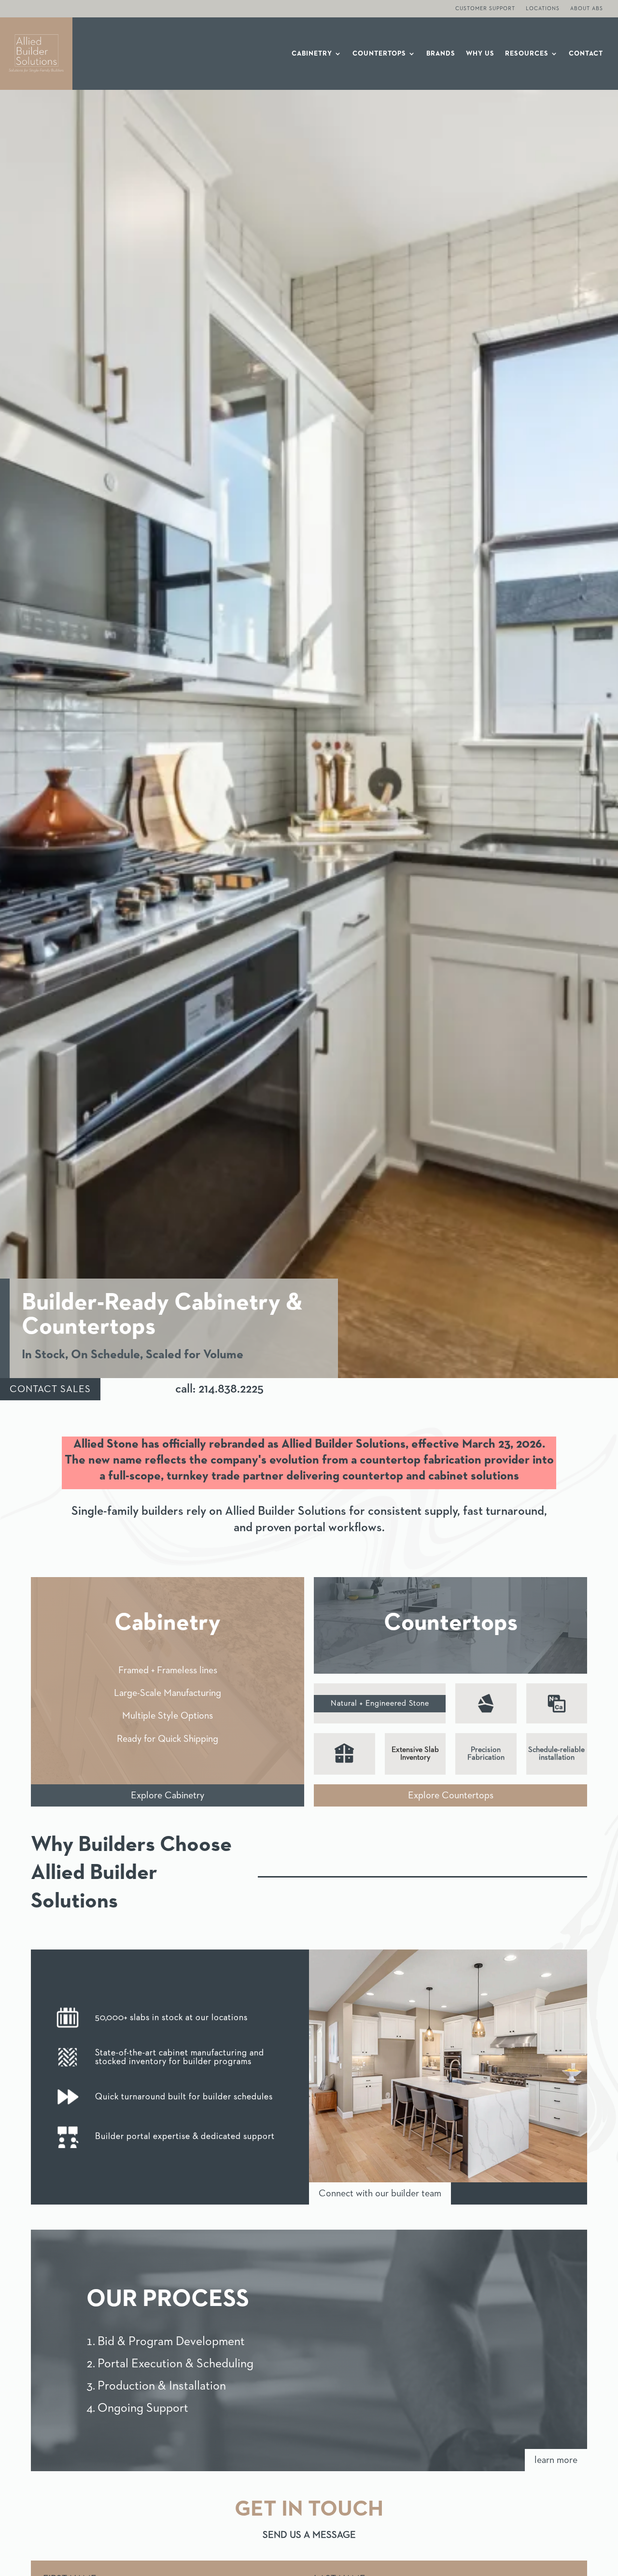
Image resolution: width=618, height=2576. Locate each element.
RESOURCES (527, 54)
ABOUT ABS (587, 8)
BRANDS (441, 54)
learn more (556, 2460)
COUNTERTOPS (379, 54)
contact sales (50, 1389)
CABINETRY (312, 54)
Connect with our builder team (380, 2193)
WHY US (480, 54)
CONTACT (586, 54)
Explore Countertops (451, 1795)
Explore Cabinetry (168, 1795)
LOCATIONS (543, 8)
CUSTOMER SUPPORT (485, 8)
